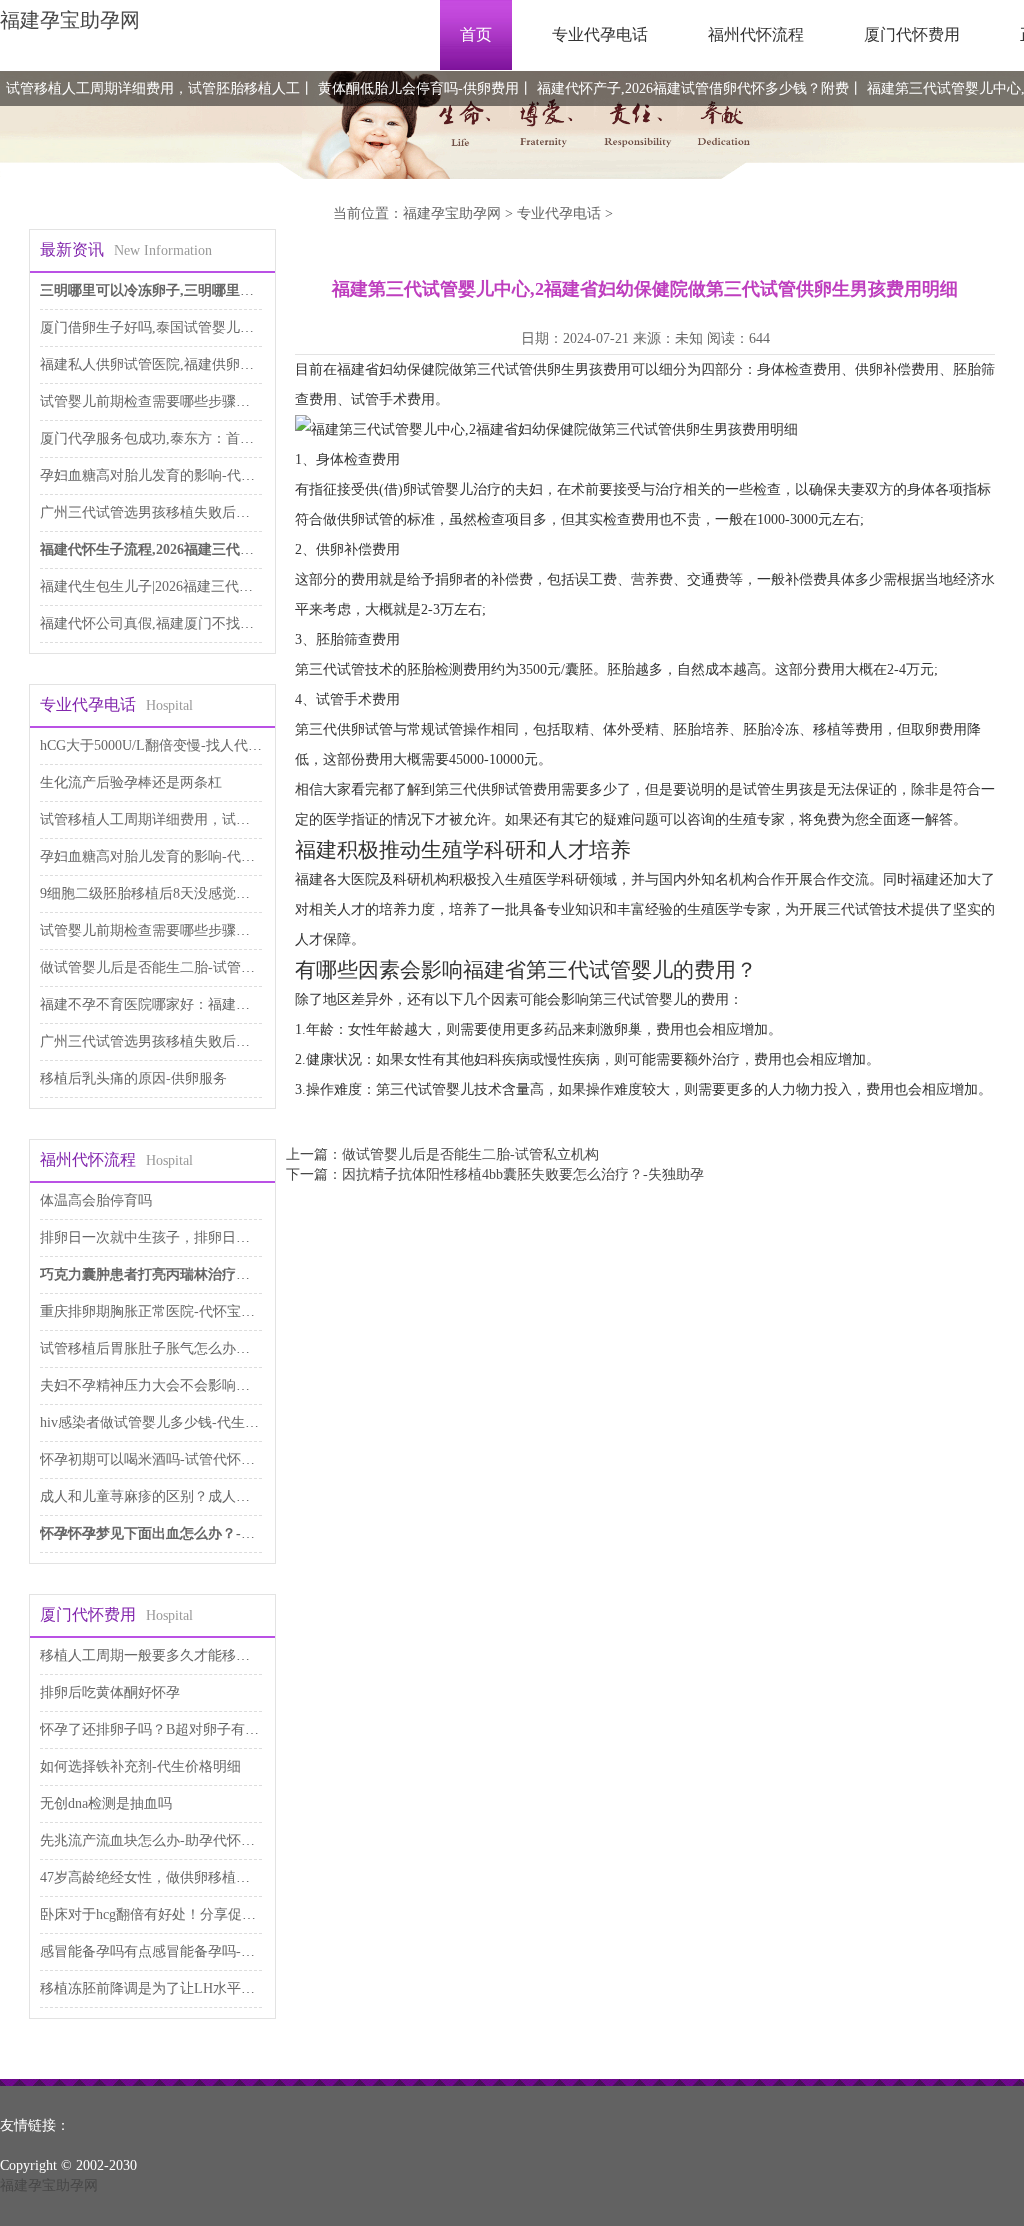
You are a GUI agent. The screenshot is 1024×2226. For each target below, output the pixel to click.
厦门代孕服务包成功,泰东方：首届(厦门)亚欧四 (187, 438)
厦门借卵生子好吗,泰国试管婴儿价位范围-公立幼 (191, 327)
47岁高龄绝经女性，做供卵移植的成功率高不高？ (194, 1877)
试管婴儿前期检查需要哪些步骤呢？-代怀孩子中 (189, 401)
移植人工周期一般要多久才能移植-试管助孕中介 (189, 1655)
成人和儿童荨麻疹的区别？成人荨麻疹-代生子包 (189, 1496)
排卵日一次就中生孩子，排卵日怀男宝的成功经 (187, 1237)
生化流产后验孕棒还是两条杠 (131, 782)
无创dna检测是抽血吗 (106, 1803)
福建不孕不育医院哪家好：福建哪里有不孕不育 (187, 1004)
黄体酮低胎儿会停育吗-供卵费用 (418, 88)
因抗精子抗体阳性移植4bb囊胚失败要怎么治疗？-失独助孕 (523, 1174)
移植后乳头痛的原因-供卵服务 (133, 1078)
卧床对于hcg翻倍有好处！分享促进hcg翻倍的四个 (193, 1914)
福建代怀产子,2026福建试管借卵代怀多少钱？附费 (693, 88)
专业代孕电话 (600, 34)
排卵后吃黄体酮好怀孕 (110, 1692)
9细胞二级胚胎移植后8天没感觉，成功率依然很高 (194, 893)
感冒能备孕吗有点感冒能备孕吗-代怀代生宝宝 (182, 1951)
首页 (476, 34)
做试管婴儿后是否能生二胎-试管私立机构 (168, 967)
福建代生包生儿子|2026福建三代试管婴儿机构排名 (195, 586)
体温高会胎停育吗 (96, 1200)
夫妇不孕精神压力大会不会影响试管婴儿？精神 (187, 1385)
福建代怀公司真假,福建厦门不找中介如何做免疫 (189, 623)
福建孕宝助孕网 (70, 20)
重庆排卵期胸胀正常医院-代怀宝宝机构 (161, 1311)
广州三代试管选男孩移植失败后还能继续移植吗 (187, 512)
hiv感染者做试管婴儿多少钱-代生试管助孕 (170, 1422)
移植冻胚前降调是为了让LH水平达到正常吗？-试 (192, 1988)
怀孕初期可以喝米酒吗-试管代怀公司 (154, 1459)
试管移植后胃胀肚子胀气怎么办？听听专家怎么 (187, 1348)
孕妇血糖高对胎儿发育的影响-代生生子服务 (175, 475)
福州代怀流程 (756, 34)
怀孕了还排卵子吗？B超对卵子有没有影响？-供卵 (194, 1729)
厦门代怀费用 (912, 34)
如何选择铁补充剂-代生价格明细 (140, 1766)
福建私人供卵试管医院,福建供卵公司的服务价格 (189, 364)
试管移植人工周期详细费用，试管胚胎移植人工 (153, 88)
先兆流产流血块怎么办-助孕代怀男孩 (154, 1840)
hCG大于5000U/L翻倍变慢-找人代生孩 (158, 745)
